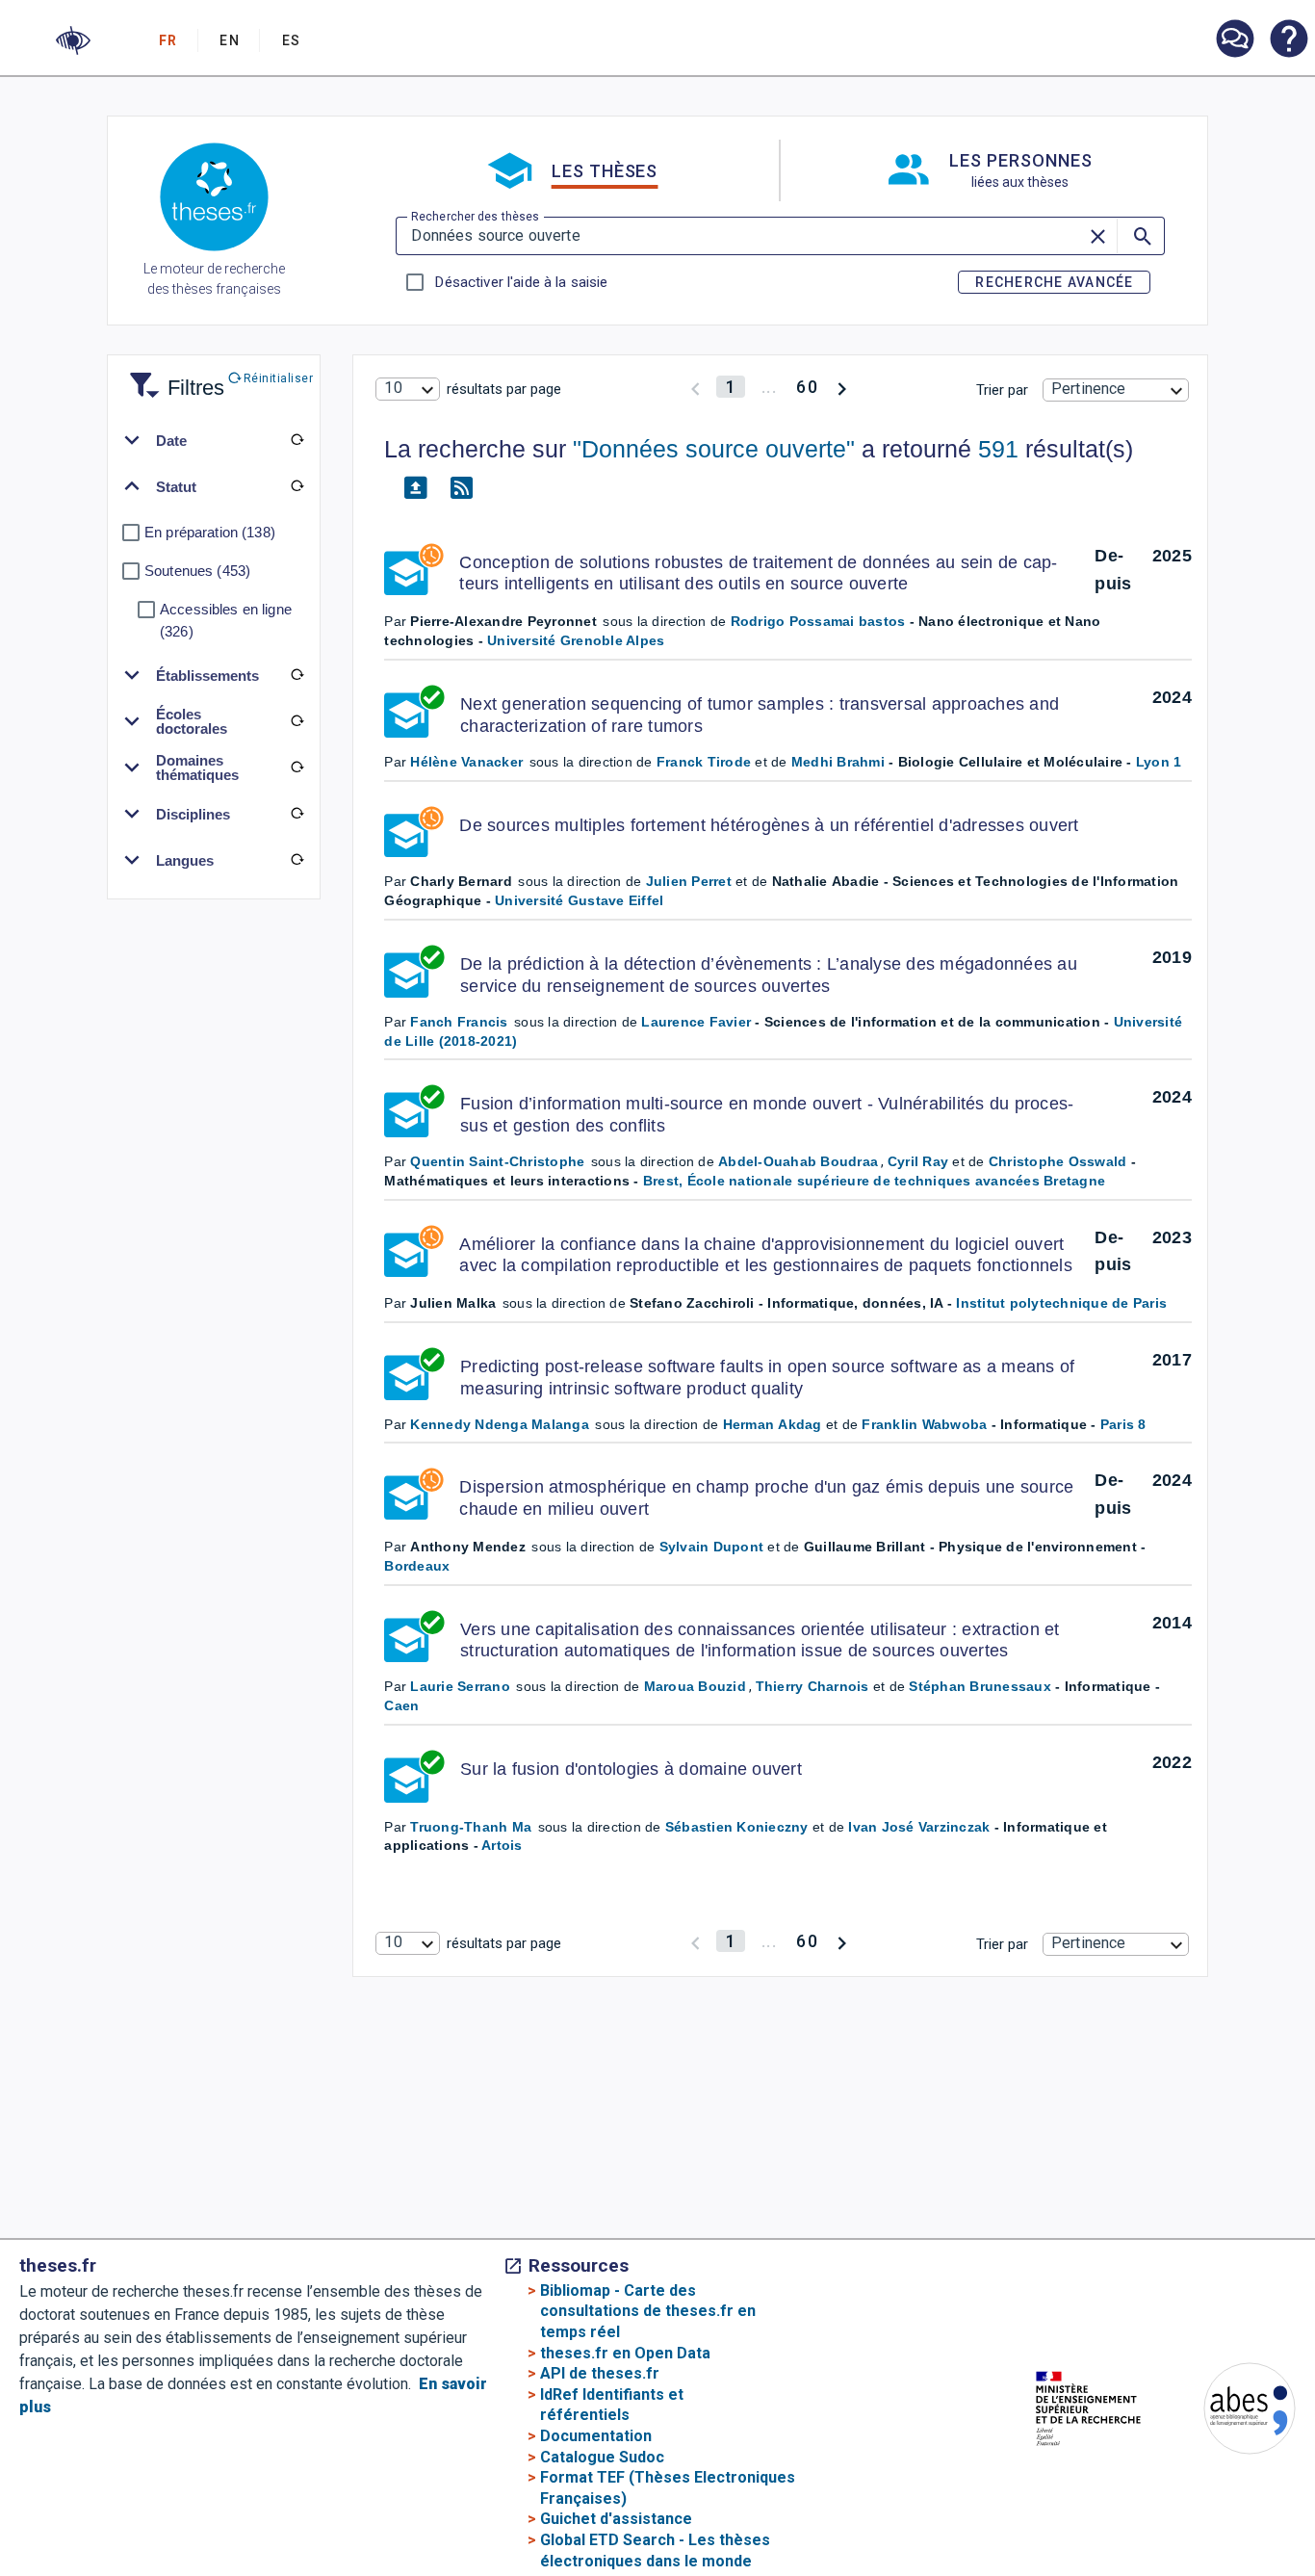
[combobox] (407, 389)
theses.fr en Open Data (625, 2353)
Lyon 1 (1159, 762)
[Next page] (842, 387)
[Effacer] (1099, 236)
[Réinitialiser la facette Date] (297, 440)
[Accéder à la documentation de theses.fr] (1288, 40)
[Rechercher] (1141, 236)
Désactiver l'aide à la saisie (521, 282)
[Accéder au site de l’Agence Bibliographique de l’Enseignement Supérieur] (1230, 2412)
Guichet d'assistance (616, 2519)
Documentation (596, 2436)
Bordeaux (417, 1566)
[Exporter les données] (415, 488)
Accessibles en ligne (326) (226, 620)
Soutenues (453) (197, 571)
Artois (502, 1845)
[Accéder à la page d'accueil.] (214, 200)
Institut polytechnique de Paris (1061, 1303)
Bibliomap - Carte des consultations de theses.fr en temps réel (648, 2311)
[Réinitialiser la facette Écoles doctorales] (297, 721)
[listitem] (1234, 39)
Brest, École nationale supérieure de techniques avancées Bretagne (874, 1181)
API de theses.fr (600, 2373)
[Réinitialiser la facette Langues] (297, 860)
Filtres (172, 376)
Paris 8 (1123, 1424)
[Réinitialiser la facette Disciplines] (297, 814)
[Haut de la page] (1253, 2512)
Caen (401, 1705)
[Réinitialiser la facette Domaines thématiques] (297, 768)
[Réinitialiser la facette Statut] (297, 486)
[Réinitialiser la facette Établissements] (297, 675)
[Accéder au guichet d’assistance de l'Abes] (1234, 40)
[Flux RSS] (461, 488)
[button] (73, 40)
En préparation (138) (210, 532)
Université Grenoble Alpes (576, 640)
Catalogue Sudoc (602, 2457)
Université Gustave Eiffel (579, 900)
